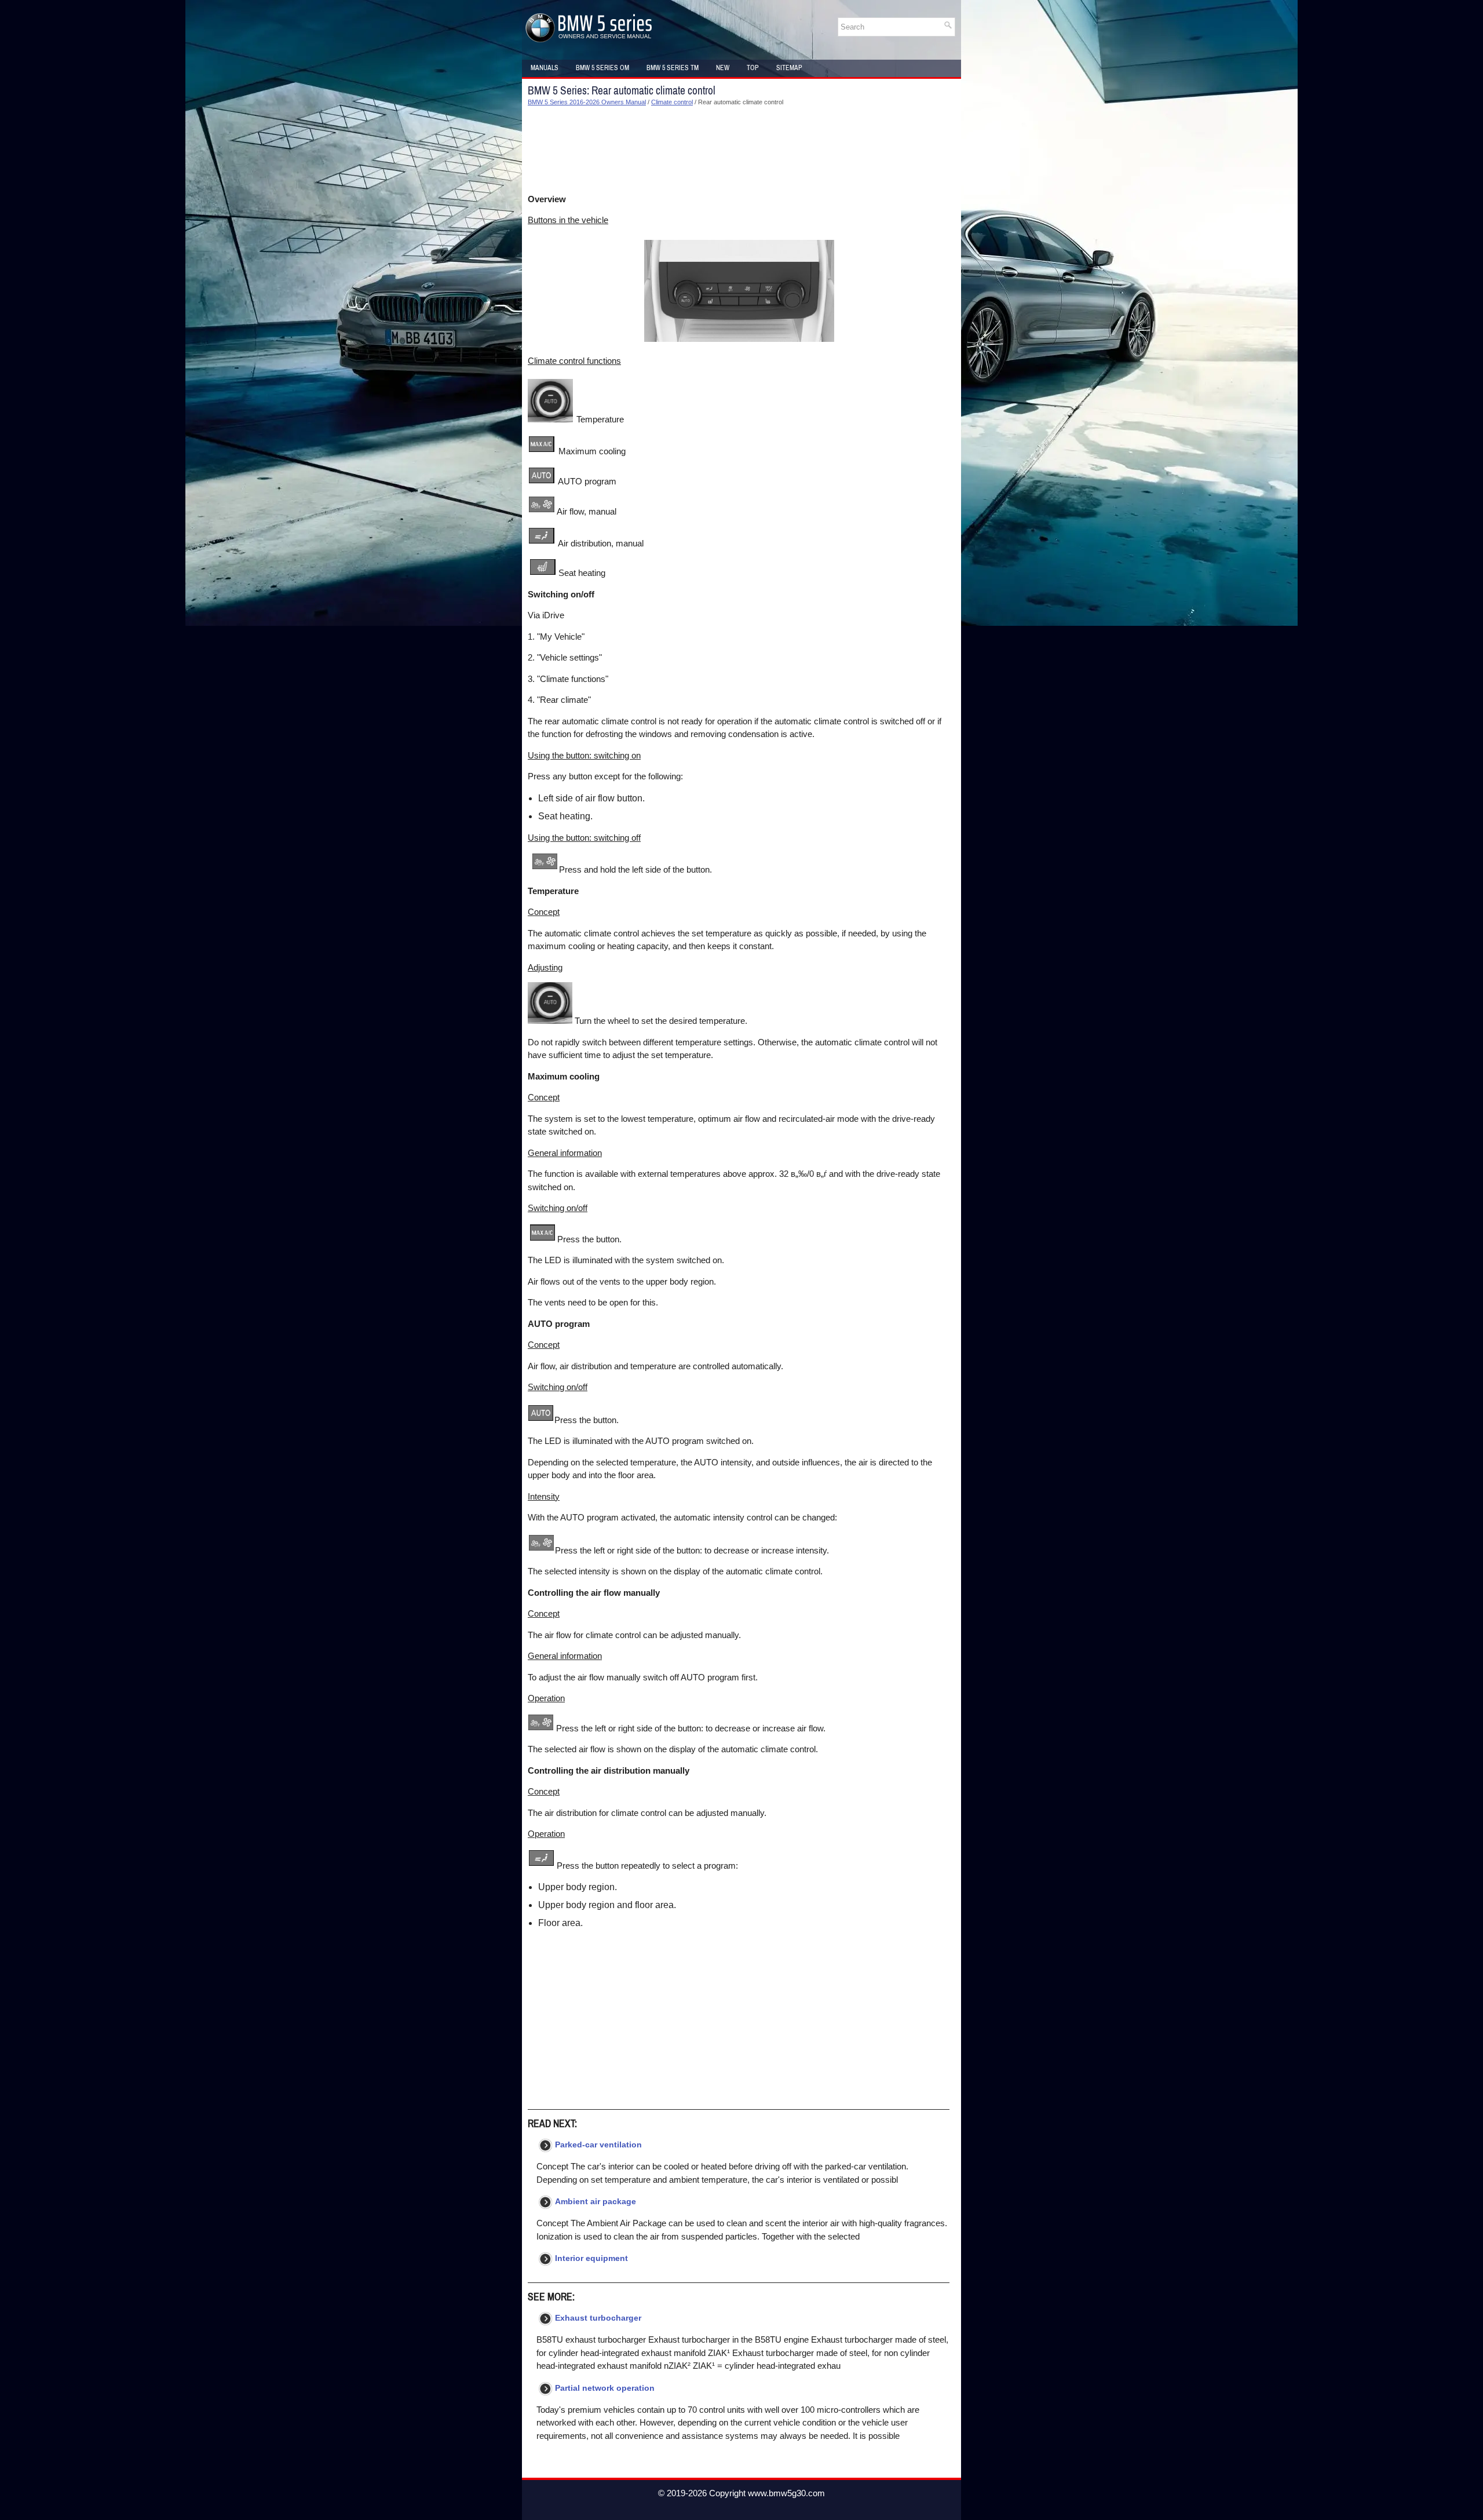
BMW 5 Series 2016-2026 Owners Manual (587, 102)
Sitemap (789, 68)
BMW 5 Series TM (673, 68)
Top (753, 68)
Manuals (545, 68)
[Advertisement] (739, 150)
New (723, 68)
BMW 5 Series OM (602, 68)
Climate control (672, 102)
